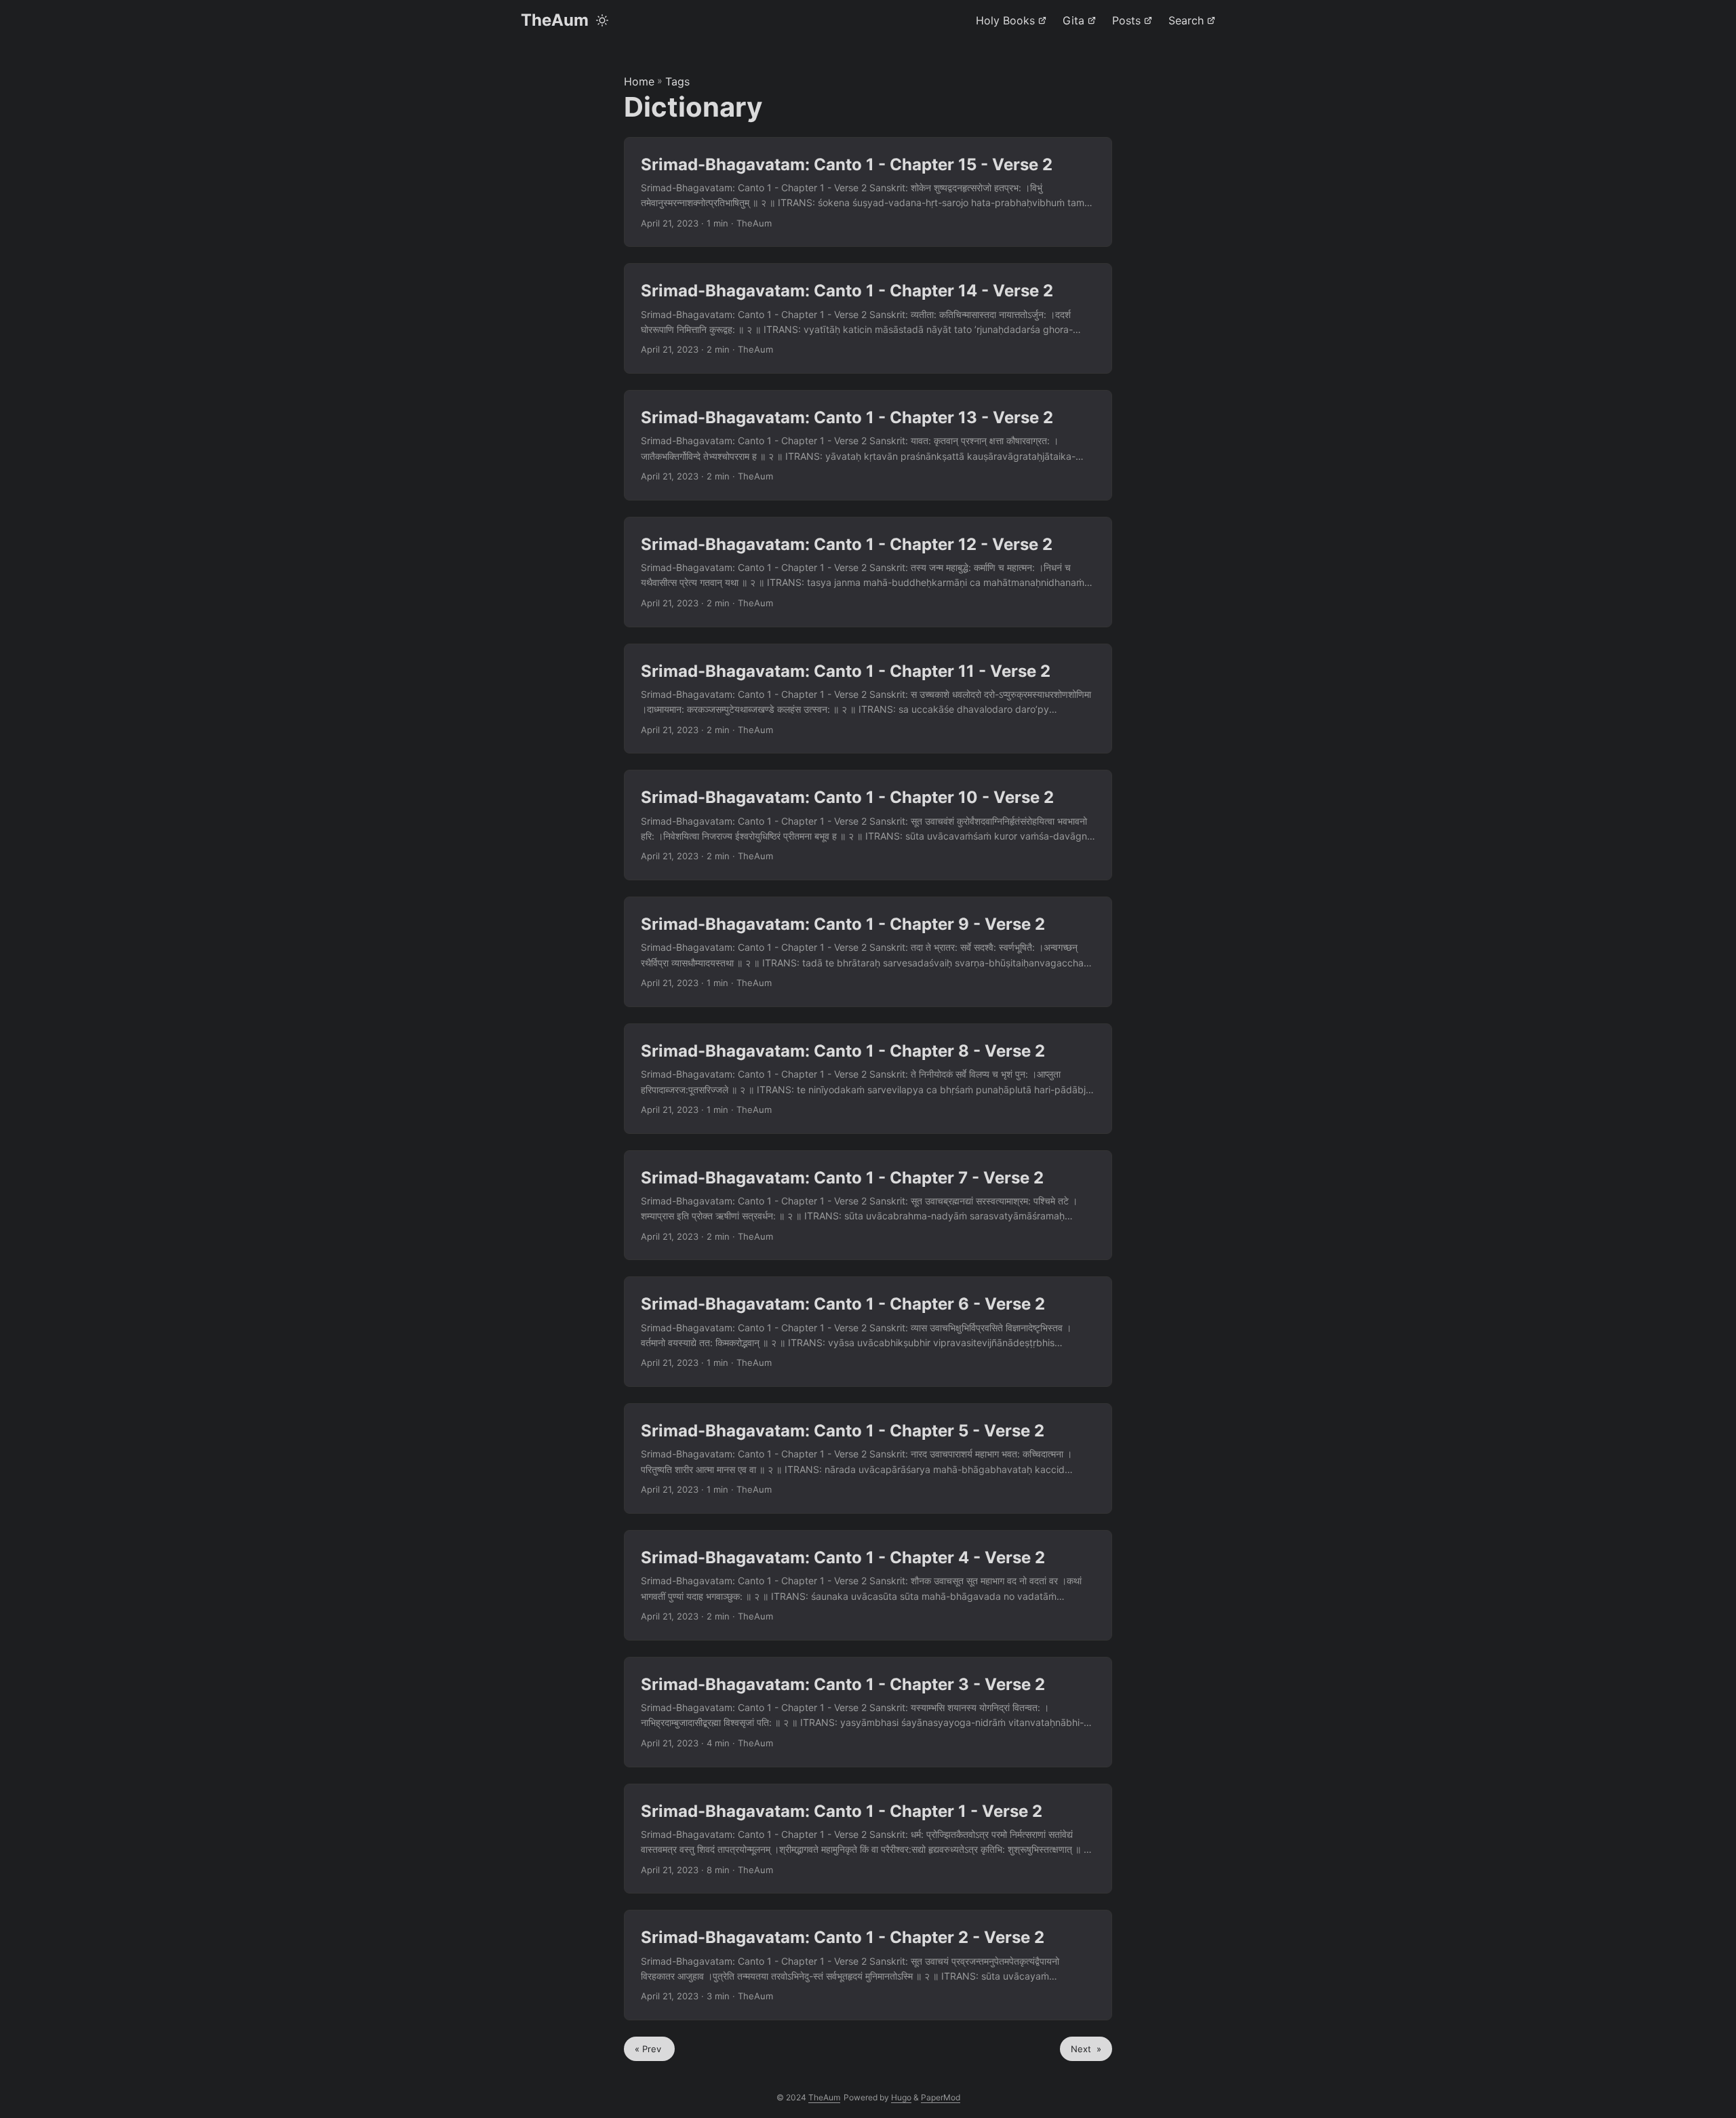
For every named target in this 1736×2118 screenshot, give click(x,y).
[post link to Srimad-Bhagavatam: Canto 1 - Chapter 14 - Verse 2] (868, 318)
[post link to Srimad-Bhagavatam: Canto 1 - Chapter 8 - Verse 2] (868, 1079)
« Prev (649, 2049)
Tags (677, 81)
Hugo (901, 2097)
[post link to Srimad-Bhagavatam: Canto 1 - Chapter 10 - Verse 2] (868, 825)
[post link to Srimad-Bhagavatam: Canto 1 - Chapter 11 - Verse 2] (868, 699)
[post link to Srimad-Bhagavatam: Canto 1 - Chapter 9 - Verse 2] (868, 952)
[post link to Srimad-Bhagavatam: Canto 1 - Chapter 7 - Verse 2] (868, 1205)
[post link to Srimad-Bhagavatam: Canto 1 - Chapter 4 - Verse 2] (868, 1585)
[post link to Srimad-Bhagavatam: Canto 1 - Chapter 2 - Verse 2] (868, 1965)
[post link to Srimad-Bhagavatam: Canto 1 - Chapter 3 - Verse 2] (868, 1712)
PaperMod (941, 2097)
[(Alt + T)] (602, 20)
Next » (1086, 2049)
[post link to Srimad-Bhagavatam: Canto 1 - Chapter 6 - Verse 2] (868, 1332)
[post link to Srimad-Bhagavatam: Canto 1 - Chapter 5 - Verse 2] (868, 1458)
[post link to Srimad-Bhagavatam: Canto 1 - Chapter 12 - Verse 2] (868, 572)
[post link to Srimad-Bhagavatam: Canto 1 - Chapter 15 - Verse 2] (868, 192)
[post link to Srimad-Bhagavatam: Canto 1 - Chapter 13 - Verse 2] (868, 445)
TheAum (555, 20)
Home (639, 81)
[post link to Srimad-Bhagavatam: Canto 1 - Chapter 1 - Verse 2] (868, 1839)
